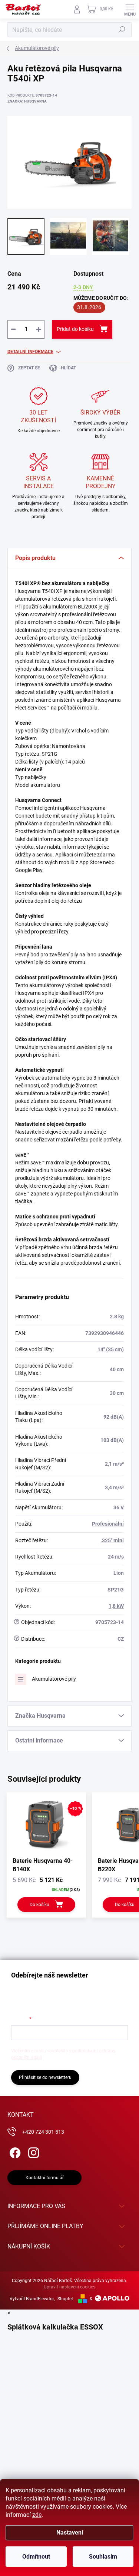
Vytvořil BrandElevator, (32, 2299)
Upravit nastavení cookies (69, 2287)
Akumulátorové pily (54, 1679)
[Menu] (130, 9)
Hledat (122, 30)
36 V (119, 1507)
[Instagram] (32, 2151)
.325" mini (112, 1540)
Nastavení (70, 2533)
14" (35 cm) (111, 1349)
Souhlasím (103, 2557)
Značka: (27, 101)
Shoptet (65, 2299)
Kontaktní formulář (45, 2178)
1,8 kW (116, 1606)
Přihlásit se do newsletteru (45, 2077)
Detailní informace (30, 352)
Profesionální (108, 1524)
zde (37, 2515)
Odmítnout (36, 2557)
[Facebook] (14, 2151)
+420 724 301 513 (43, 2132)
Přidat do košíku (75, 329)
